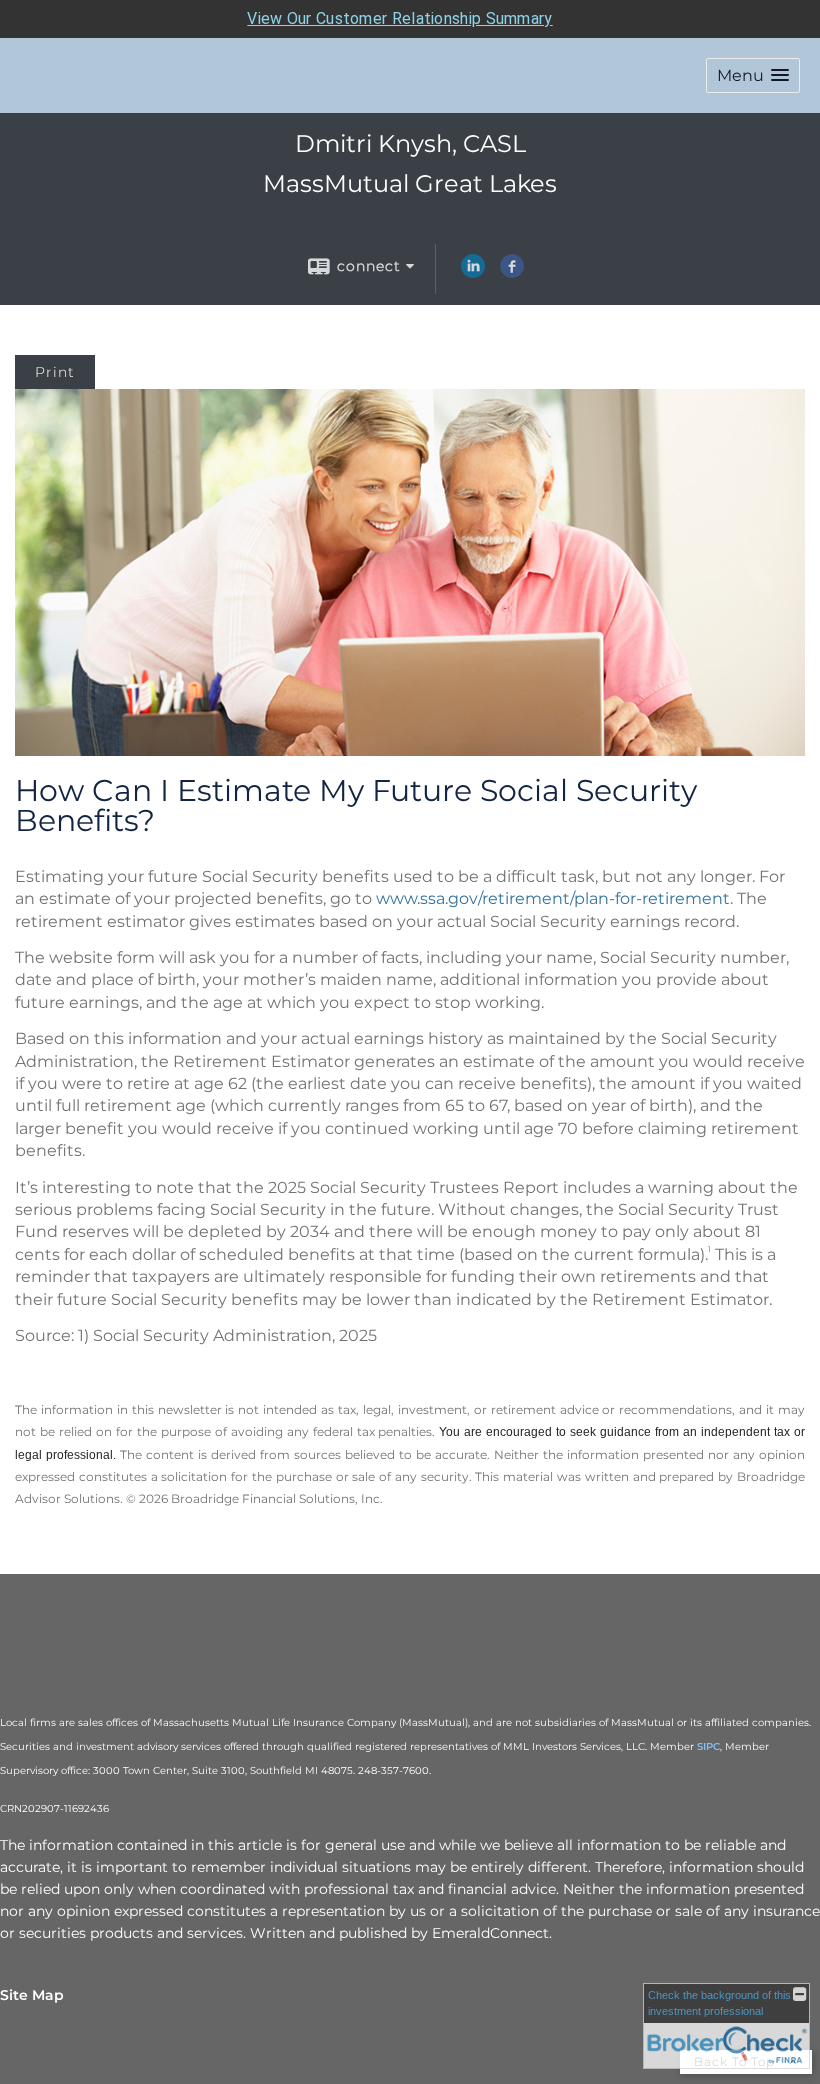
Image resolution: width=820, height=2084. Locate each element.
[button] (753, 75)
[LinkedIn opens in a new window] (473, 273)
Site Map (32, 1995)
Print (55, 372)
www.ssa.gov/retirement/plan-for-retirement (553, 898)
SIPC (708, 1746)
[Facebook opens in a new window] (512, 273)
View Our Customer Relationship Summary (399, 18)
